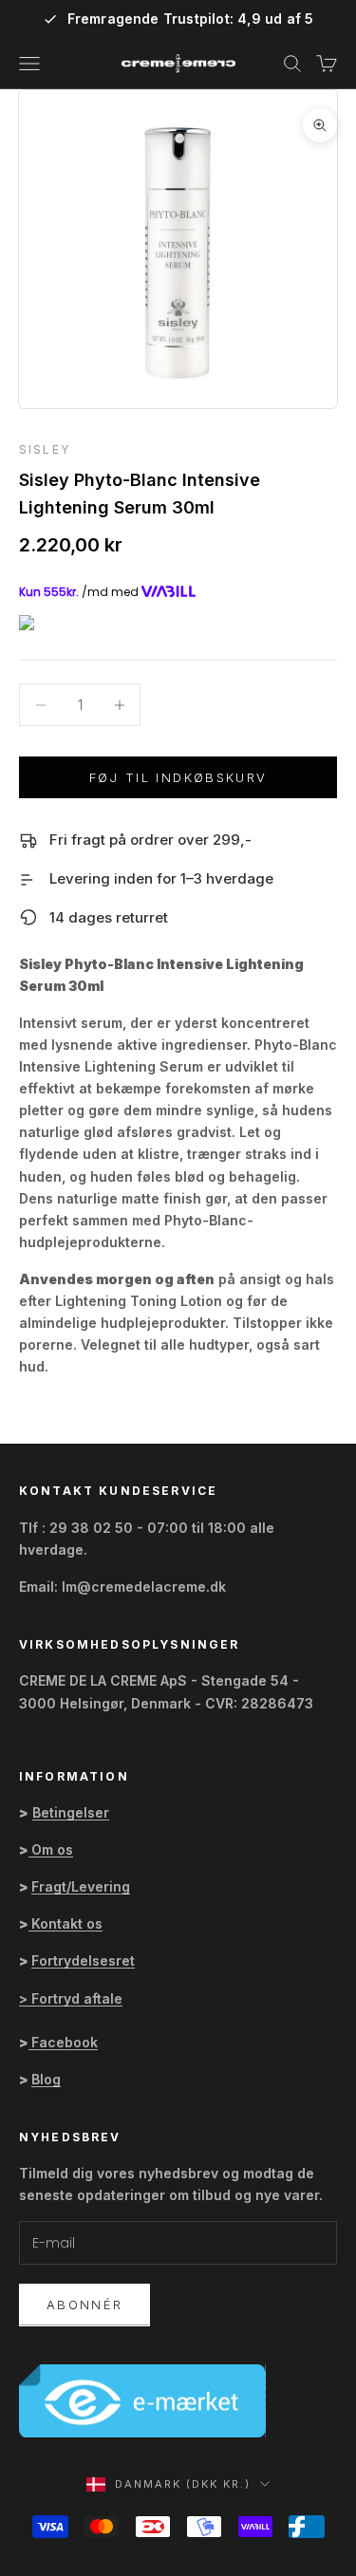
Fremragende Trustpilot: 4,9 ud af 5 (191, 19)
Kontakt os (67, 1923)
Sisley (45, 449)
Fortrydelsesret (83, 1960)
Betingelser (71, 1812)
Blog (46, 2079)
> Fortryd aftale (71, 1998)
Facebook (65, 2042)
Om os (52, 1849)
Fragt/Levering (81, 1886)
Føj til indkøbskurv (178, 777)
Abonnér (84, 2305)
